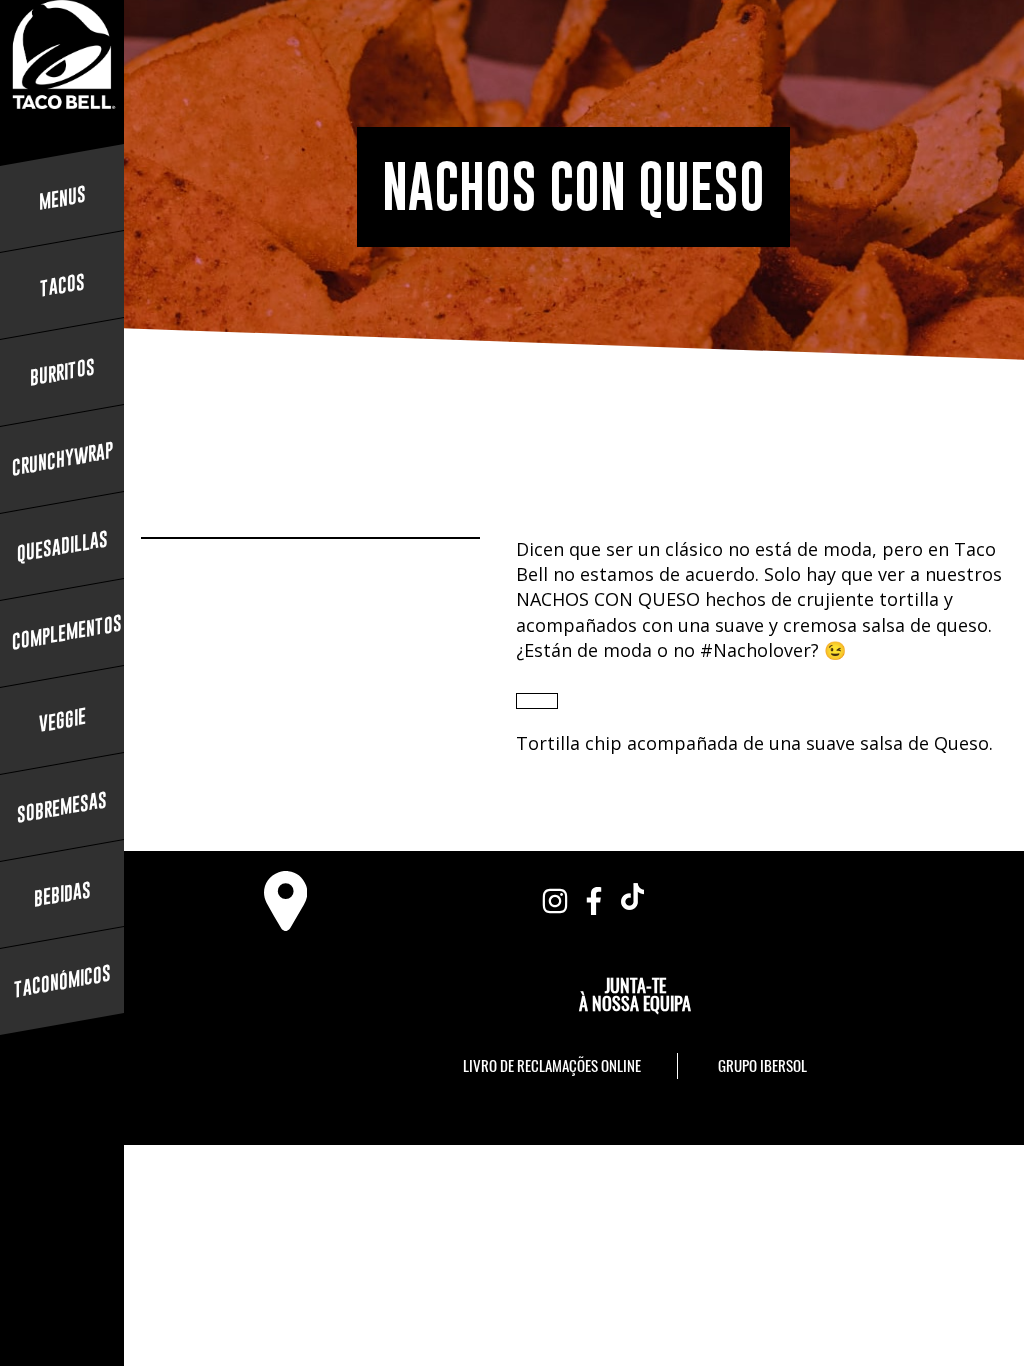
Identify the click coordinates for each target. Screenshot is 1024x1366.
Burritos (62, 372)
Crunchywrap (62, 459)
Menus (62, 198)
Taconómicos (62, 981)
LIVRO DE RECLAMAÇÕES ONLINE (552, 1065)
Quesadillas (62, 546)
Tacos (62, 285)
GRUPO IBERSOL (762, 1065)
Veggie (62, 720)
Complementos (62, 632)
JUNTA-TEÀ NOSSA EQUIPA (635, 994)
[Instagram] (555, 896)
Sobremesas (62, 807)
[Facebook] (594, 896)
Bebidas (62, 894)
